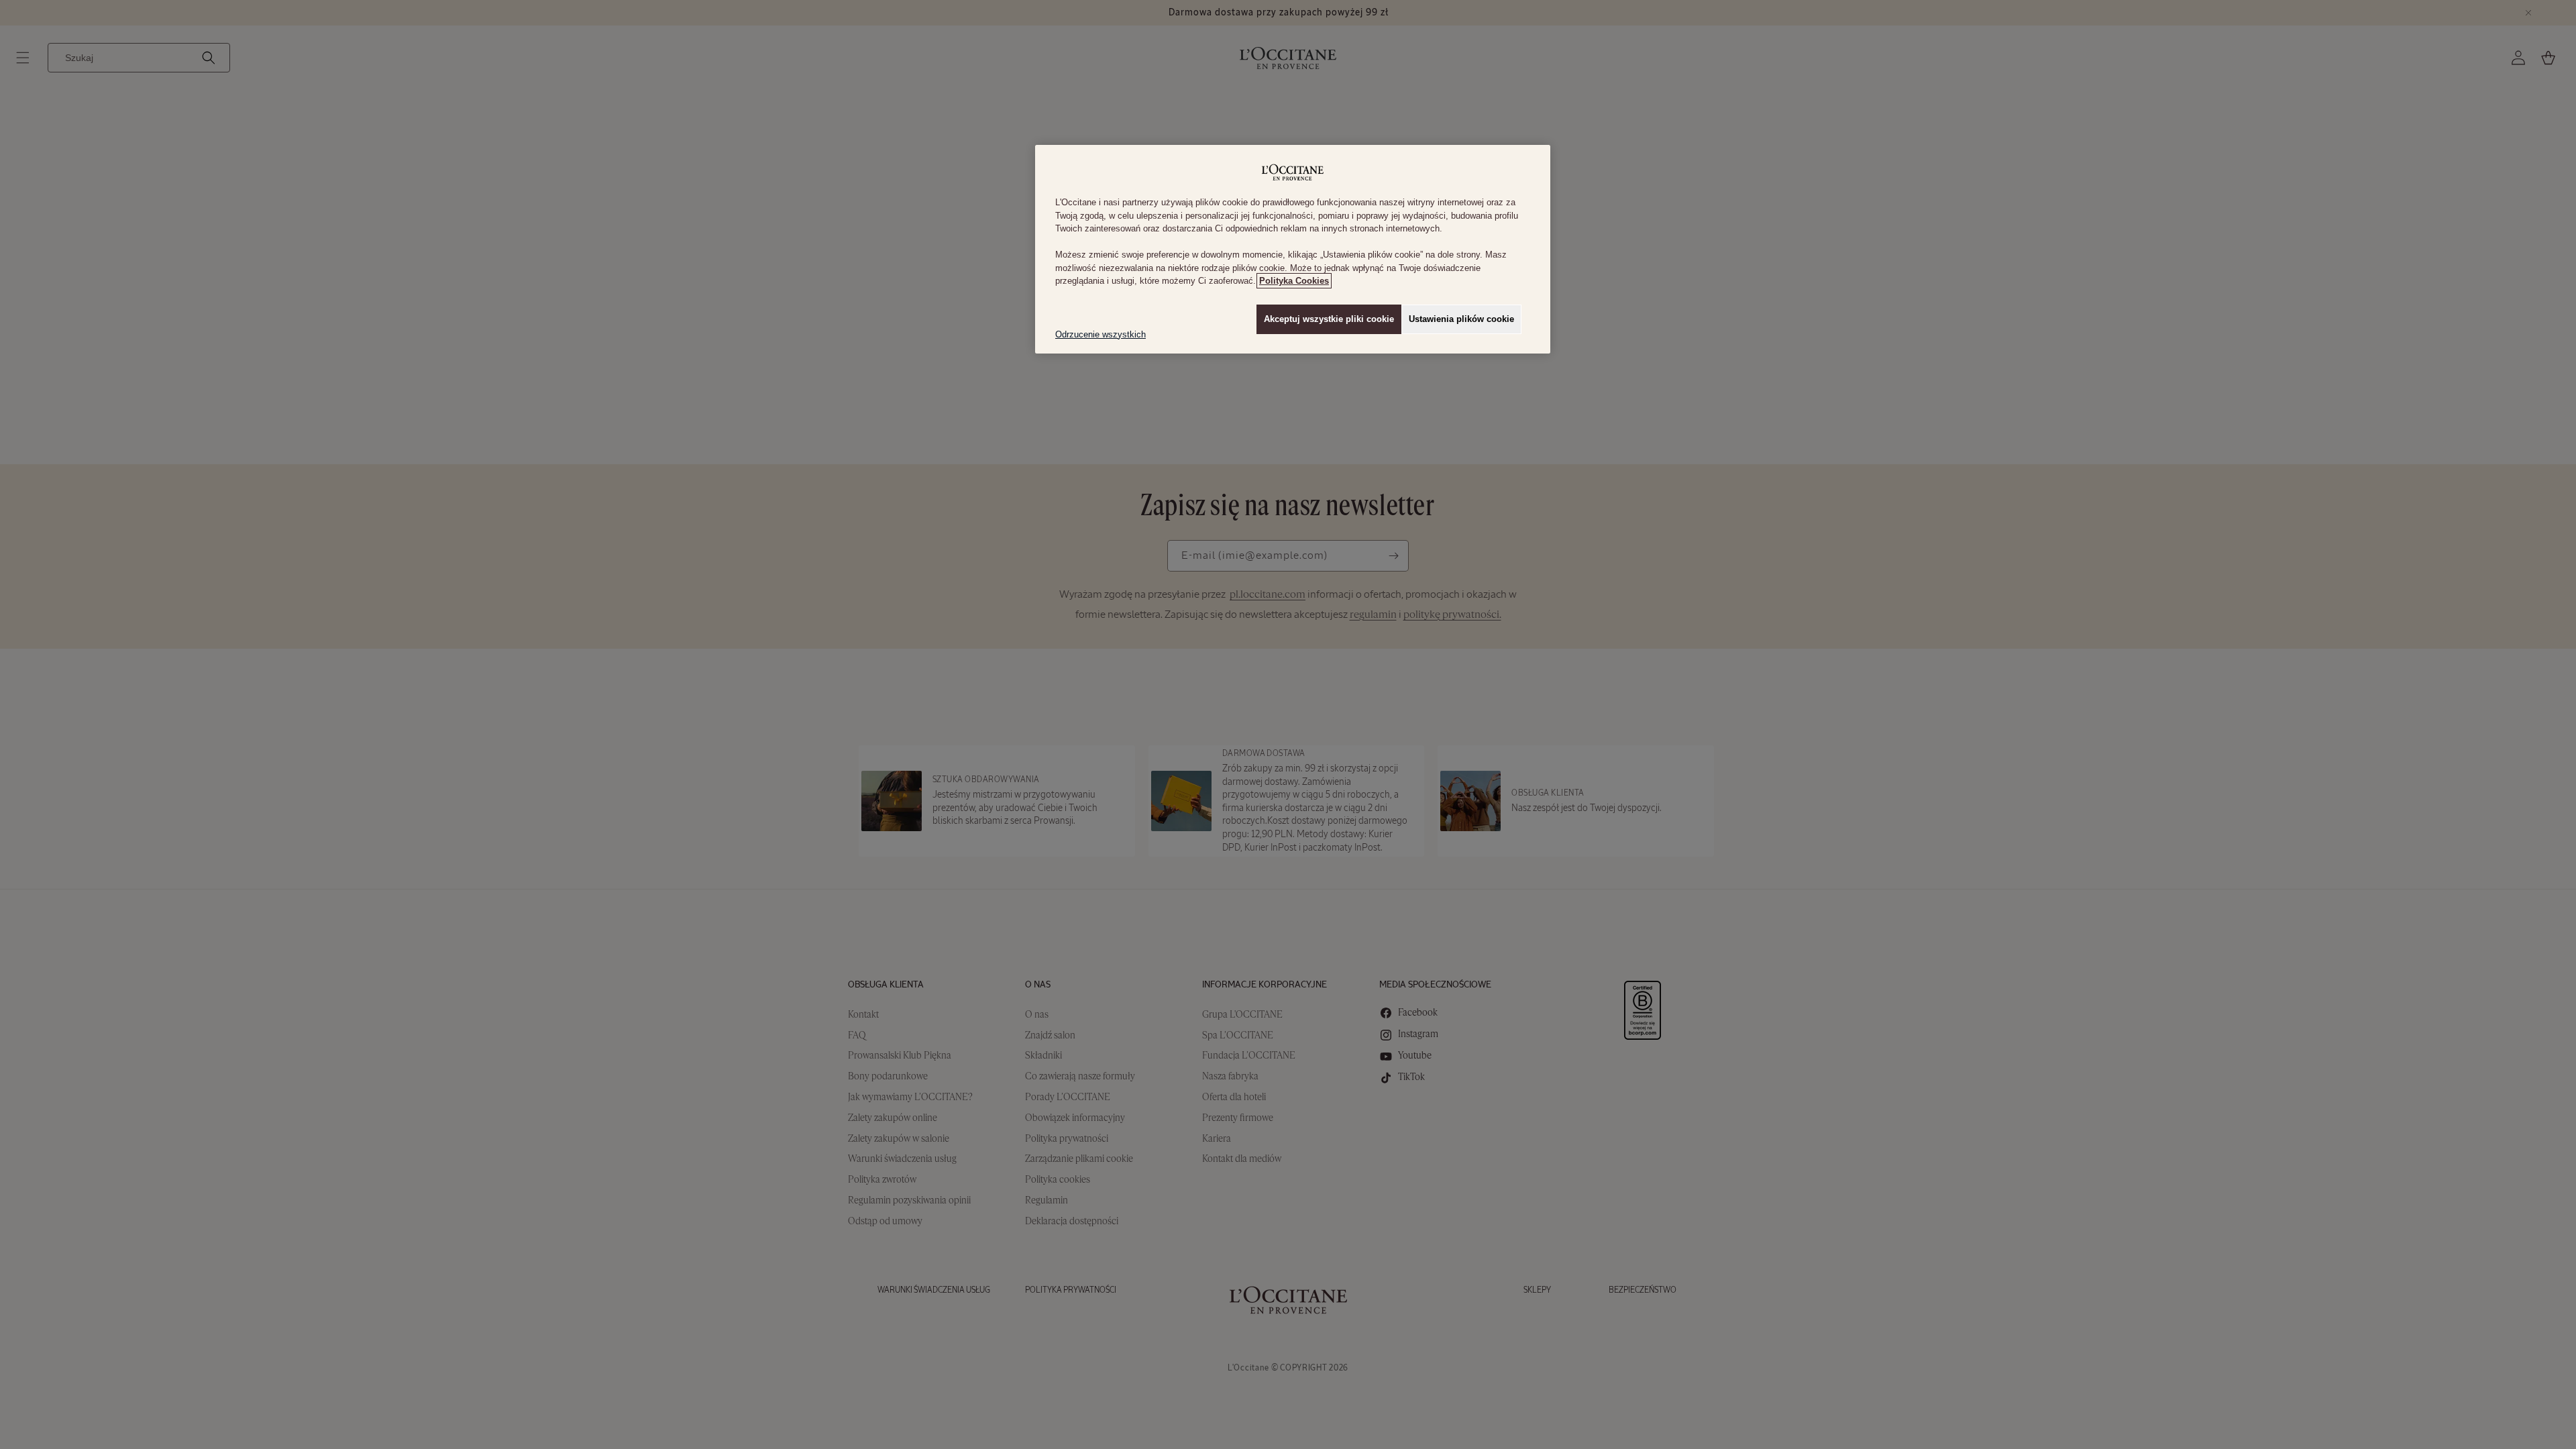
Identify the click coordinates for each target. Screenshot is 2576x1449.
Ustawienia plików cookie (1461, 319)
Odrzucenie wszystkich (1101, 334)
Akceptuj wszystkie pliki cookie (1329, 319)
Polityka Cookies (1294, 281)
